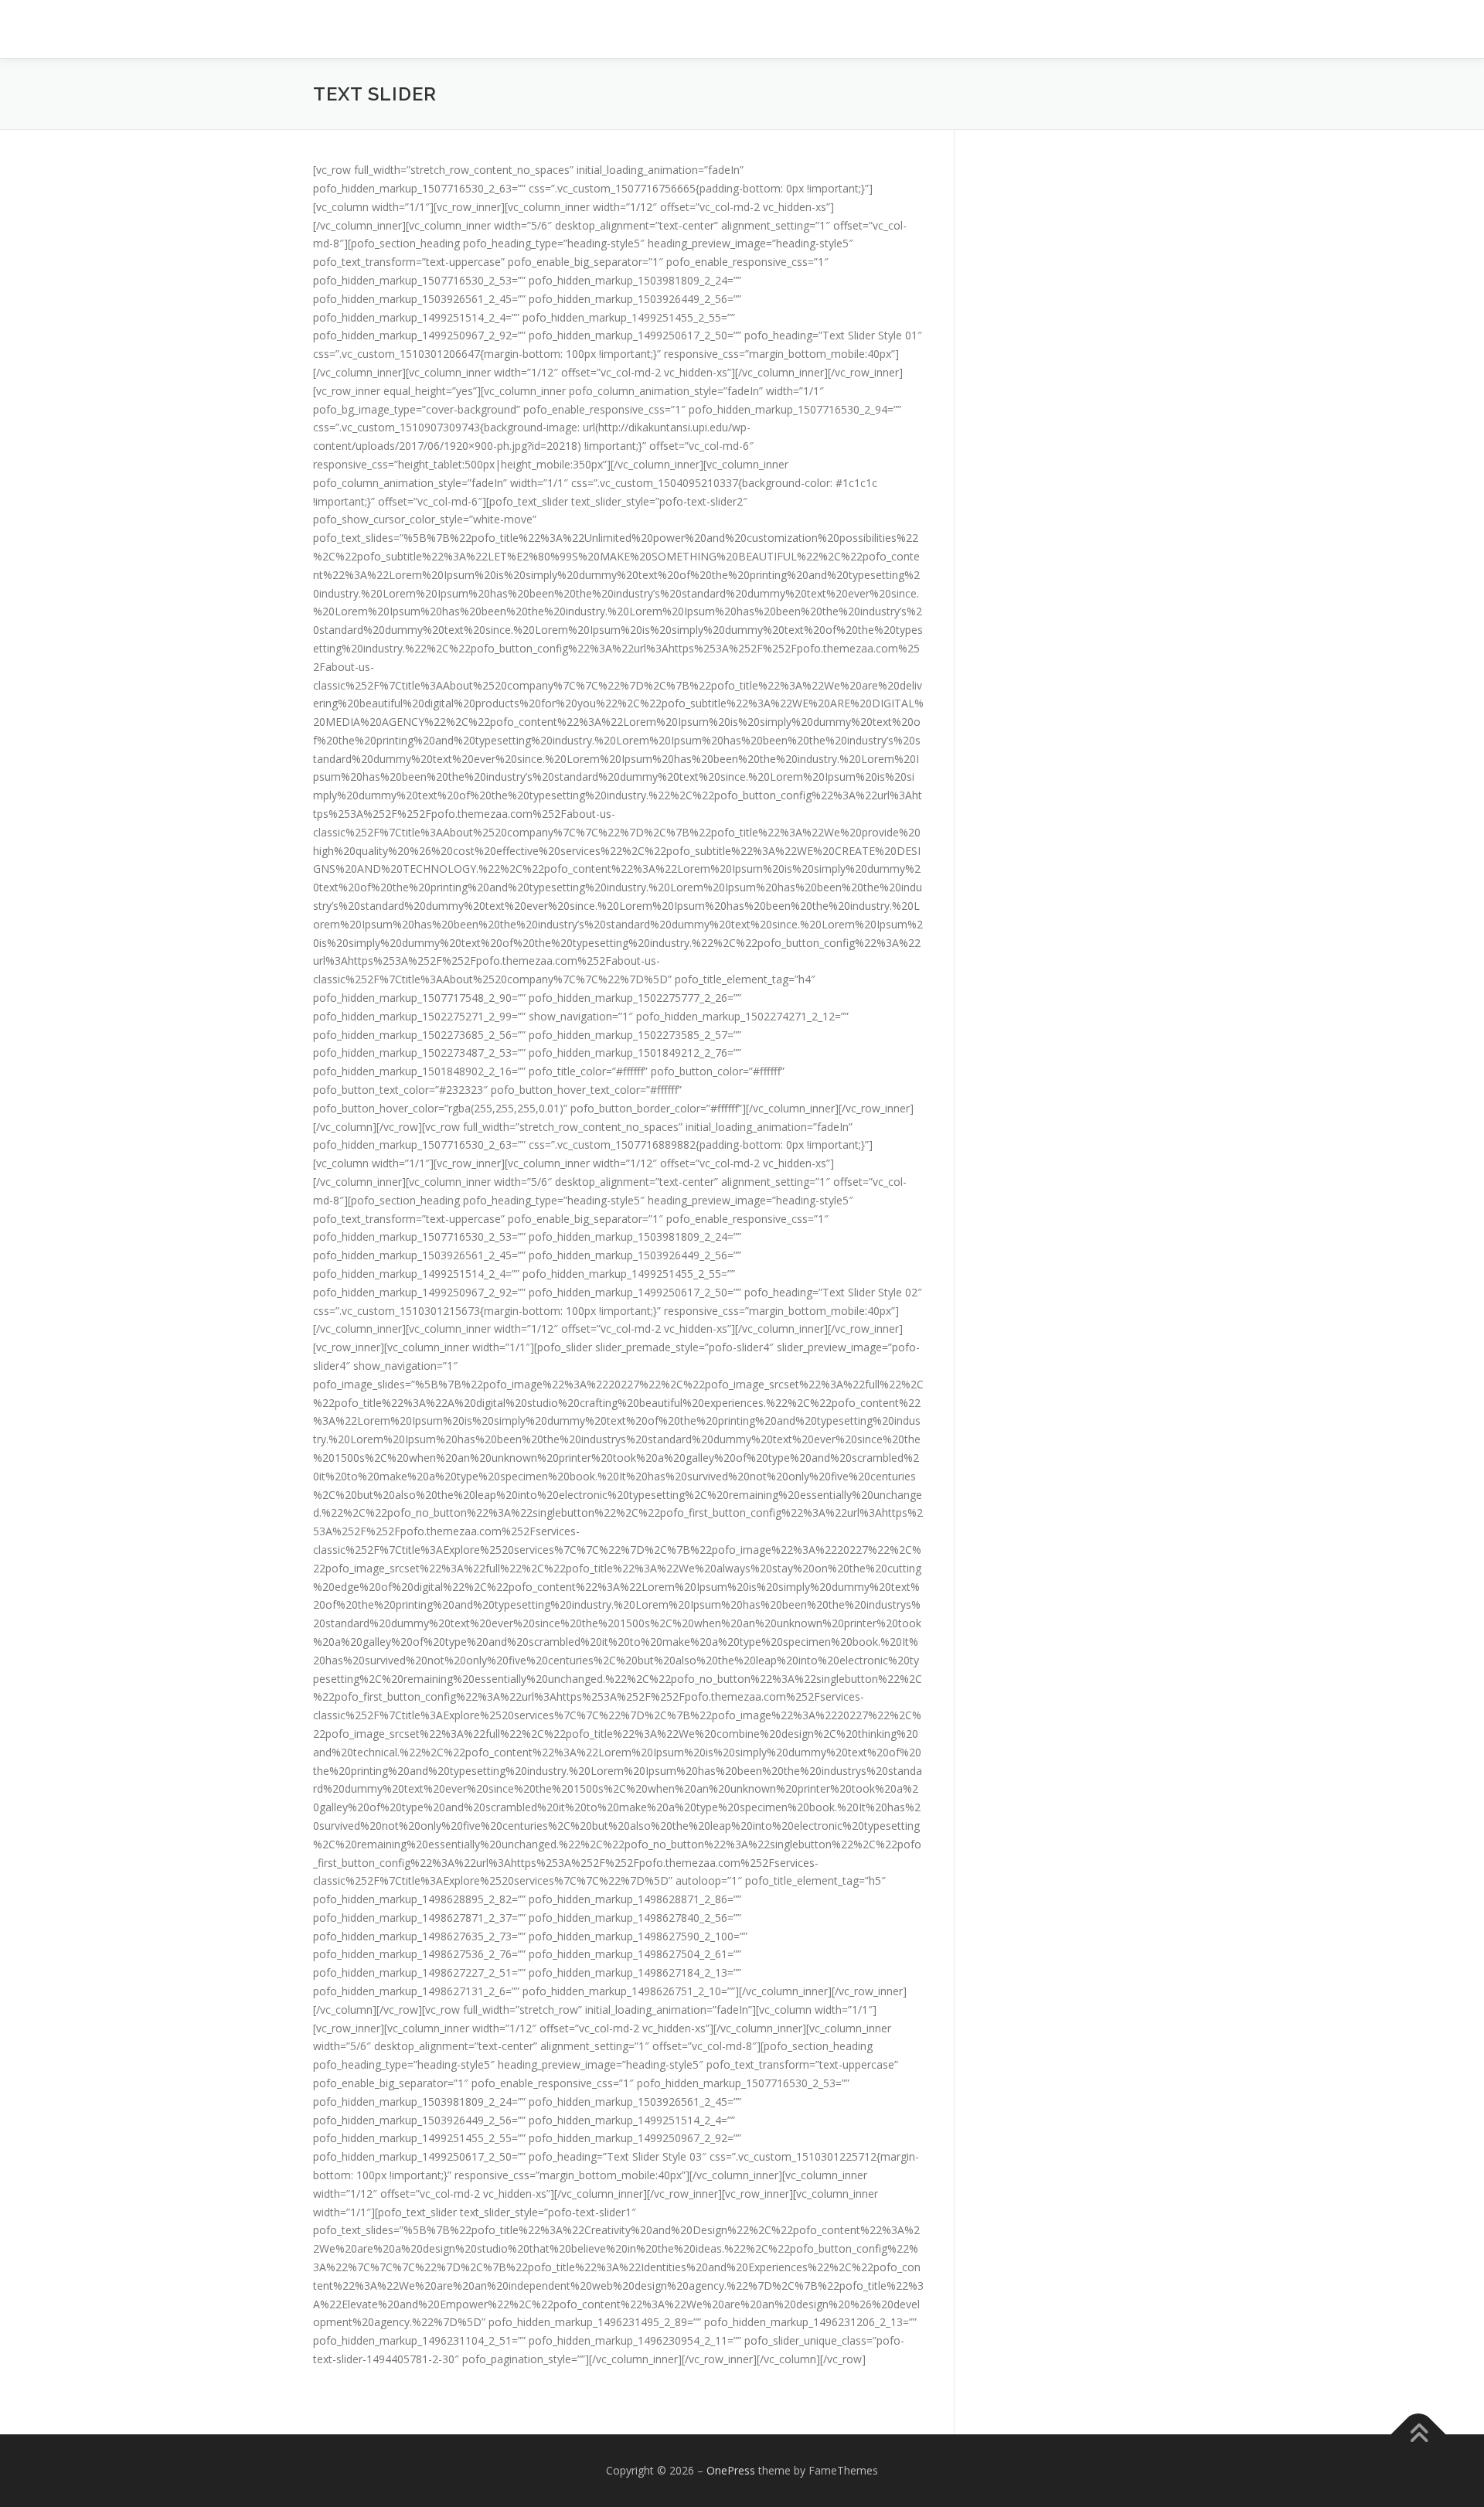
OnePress (731, 2470)
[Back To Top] (1419, 2434)
